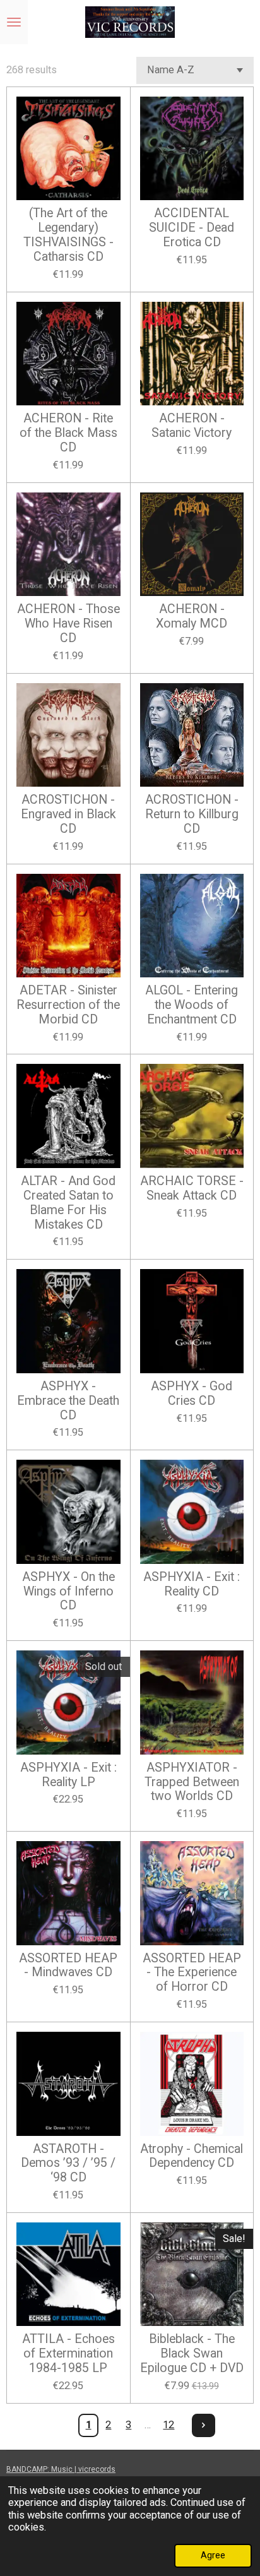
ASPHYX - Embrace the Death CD (68, 1401)
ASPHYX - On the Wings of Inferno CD (68, 1592)
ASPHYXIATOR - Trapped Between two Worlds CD (192, 1782)
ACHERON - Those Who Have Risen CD (68, 624)
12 (168, 2425)
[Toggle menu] (14, 22)
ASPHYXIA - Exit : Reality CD (192, 1584)
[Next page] (204, 2425)
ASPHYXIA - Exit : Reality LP (68, 1775)
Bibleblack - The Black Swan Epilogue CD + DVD (192, 2354)
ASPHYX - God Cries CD (192, 1394)
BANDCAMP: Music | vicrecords (61, 2469)
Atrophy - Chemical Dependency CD (192, 2156)
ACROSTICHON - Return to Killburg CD (192, 814)
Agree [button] (213, 2555)
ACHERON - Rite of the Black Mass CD (68, 433)
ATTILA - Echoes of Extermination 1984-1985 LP (68, 2354)
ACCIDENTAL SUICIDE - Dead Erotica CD (192, 228)
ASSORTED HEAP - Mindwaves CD (68, 1966)
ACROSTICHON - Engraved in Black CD (68, 814)
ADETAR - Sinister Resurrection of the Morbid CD (68, 1005)
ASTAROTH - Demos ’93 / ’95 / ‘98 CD (68, 2164)
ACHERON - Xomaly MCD (192, 617)
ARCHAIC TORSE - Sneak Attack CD (192, 1189)
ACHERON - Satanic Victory (192, 426)
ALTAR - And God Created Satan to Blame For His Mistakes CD (68, 1203)
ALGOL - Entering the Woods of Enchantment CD (192, 1005)
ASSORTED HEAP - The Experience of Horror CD (192, 1973)
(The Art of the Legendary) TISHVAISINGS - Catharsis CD (68, 235)
